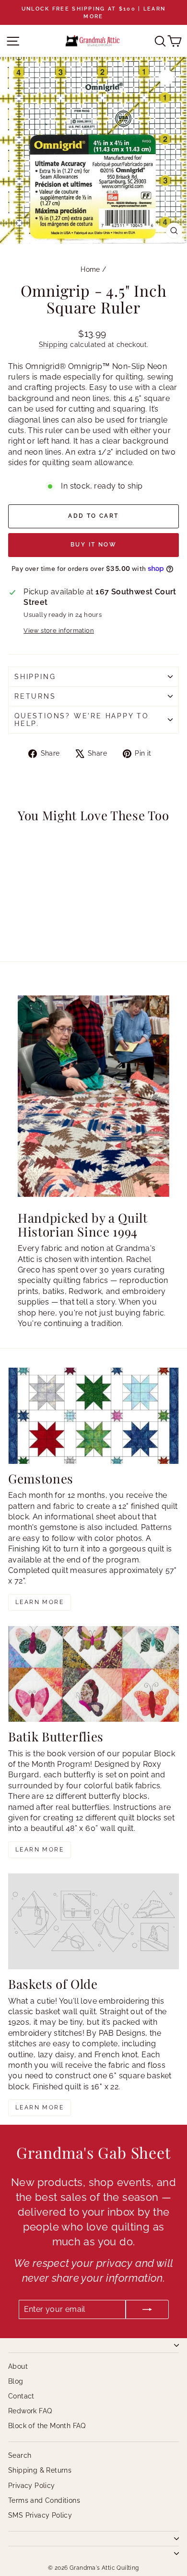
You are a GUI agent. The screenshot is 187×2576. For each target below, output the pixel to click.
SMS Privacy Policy (40, 2515)
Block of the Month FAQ (47, 2426)
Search (20, 2455)
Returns (35, 696)
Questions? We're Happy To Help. (82, 720)
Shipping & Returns (40, 2470)
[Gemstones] (93, 1416)
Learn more (40, 1602)
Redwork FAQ (30, 2411)
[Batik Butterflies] (93, 1674)
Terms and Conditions (44, 2500)
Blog (16, 2381)
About (18, 2366)
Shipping (53, 345)
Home (90, 269)
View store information (59, 630)
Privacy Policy (32, 2486)
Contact (21, 2396)
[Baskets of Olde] (93, 1921)
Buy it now (93, 545)
